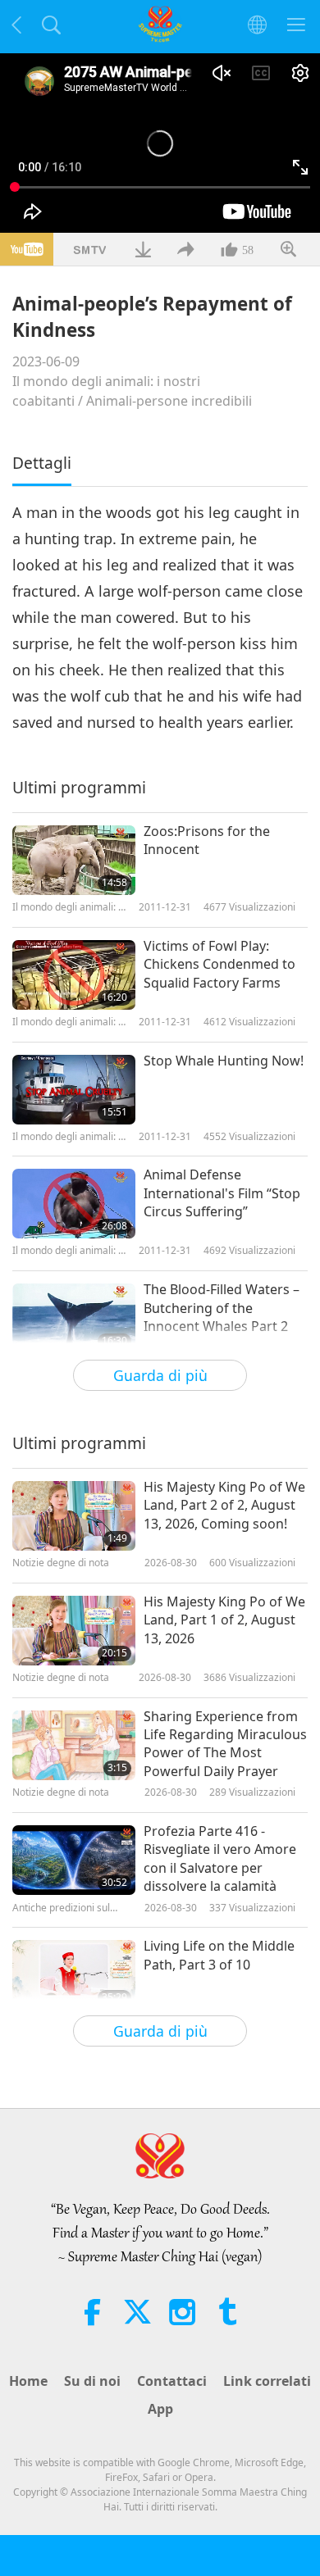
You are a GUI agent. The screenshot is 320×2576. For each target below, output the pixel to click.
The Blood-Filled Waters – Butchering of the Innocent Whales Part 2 (222, 1308)
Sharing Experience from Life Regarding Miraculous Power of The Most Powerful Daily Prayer (225, 1744)
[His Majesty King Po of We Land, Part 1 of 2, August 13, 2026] (74, 1631)
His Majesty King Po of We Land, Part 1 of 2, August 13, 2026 (224, 1620)
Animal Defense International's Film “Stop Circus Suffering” (222, 1193)
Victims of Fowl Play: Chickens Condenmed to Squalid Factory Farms (219, 964)
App (160, 2409)
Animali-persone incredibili (169, 401)
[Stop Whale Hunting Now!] (74, 1090)
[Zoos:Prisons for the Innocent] (74, 860)
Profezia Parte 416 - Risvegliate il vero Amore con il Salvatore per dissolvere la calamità (220, 1858)
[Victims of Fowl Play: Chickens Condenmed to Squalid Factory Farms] (74, 975)
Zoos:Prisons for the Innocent (207, 840)
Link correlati (267, 2381)
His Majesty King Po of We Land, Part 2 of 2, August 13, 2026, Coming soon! (224, 1505)
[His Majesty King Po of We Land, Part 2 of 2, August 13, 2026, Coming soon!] (74, 1516)
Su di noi (92, 2381)
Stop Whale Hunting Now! (224, 1061)
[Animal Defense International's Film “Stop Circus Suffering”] (74, 1204)
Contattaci (172, 2381)
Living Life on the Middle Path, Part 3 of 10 (219, 1955)
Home (28, 2381)
